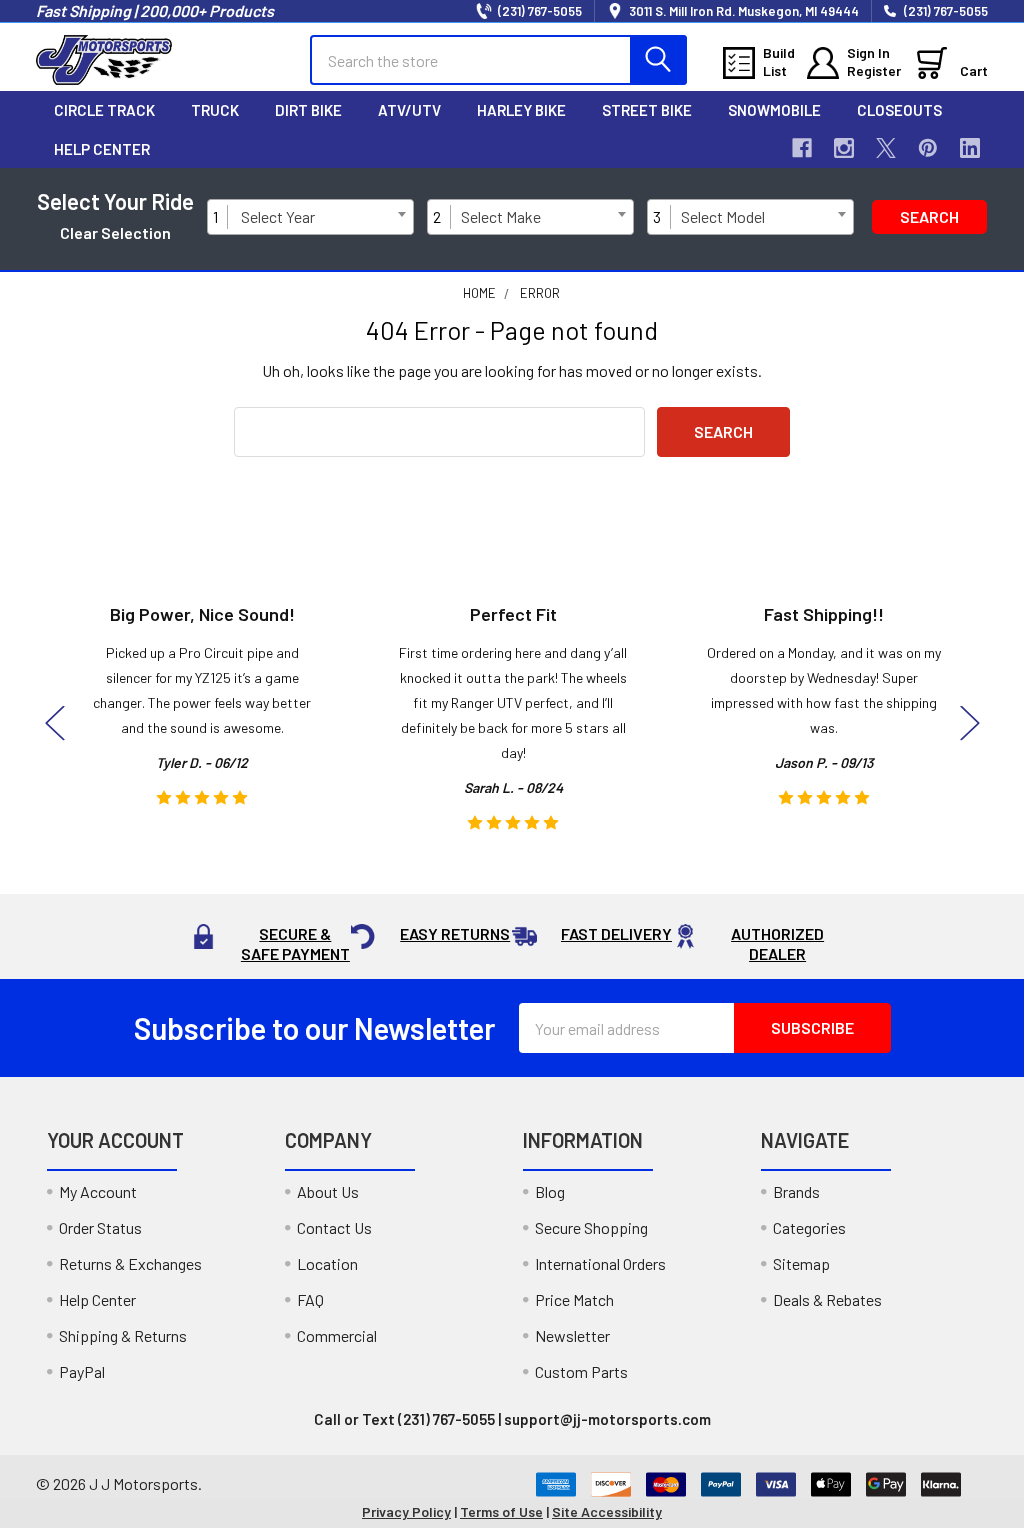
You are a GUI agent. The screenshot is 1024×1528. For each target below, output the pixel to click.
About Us (328, 1191)
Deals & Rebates (827, 1299)
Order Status (100, 1227)
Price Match (574, 1299)
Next (970, 723)
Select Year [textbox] (278, 216)
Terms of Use (501, 1511)
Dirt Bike (308, 110)
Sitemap (801, 1263)
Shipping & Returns (123, 1335)
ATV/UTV (409, 110)
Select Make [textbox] (501, 216)
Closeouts (899, 110)
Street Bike (647, 110)
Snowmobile (774, 110)
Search (929, 216)
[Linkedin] (970, 148)
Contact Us (334, 1227)
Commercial (337, 1335)
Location (327, 1263)
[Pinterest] (928, 148)
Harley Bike (521, 110)
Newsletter (572, 1335)
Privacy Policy (406, 1511)
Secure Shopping (591, 1227)
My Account (98, 1191)
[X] (886, 148)
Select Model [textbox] (723, 216)
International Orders (600, 1263)
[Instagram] (844, 148)
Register (874, 70)
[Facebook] (802, 148)
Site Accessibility (607, 1511)
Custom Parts (581, 1371)
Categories (809, 1227)
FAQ (310, 1299)
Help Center (102, 149)
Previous (55, 723)
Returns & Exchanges (130, 1263)
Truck (215, 110)
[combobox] (323, 217)
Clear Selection (115, 232)
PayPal (82, 1371)
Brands (796, 1191)
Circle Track (104, 110)
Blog (550, 1191)
